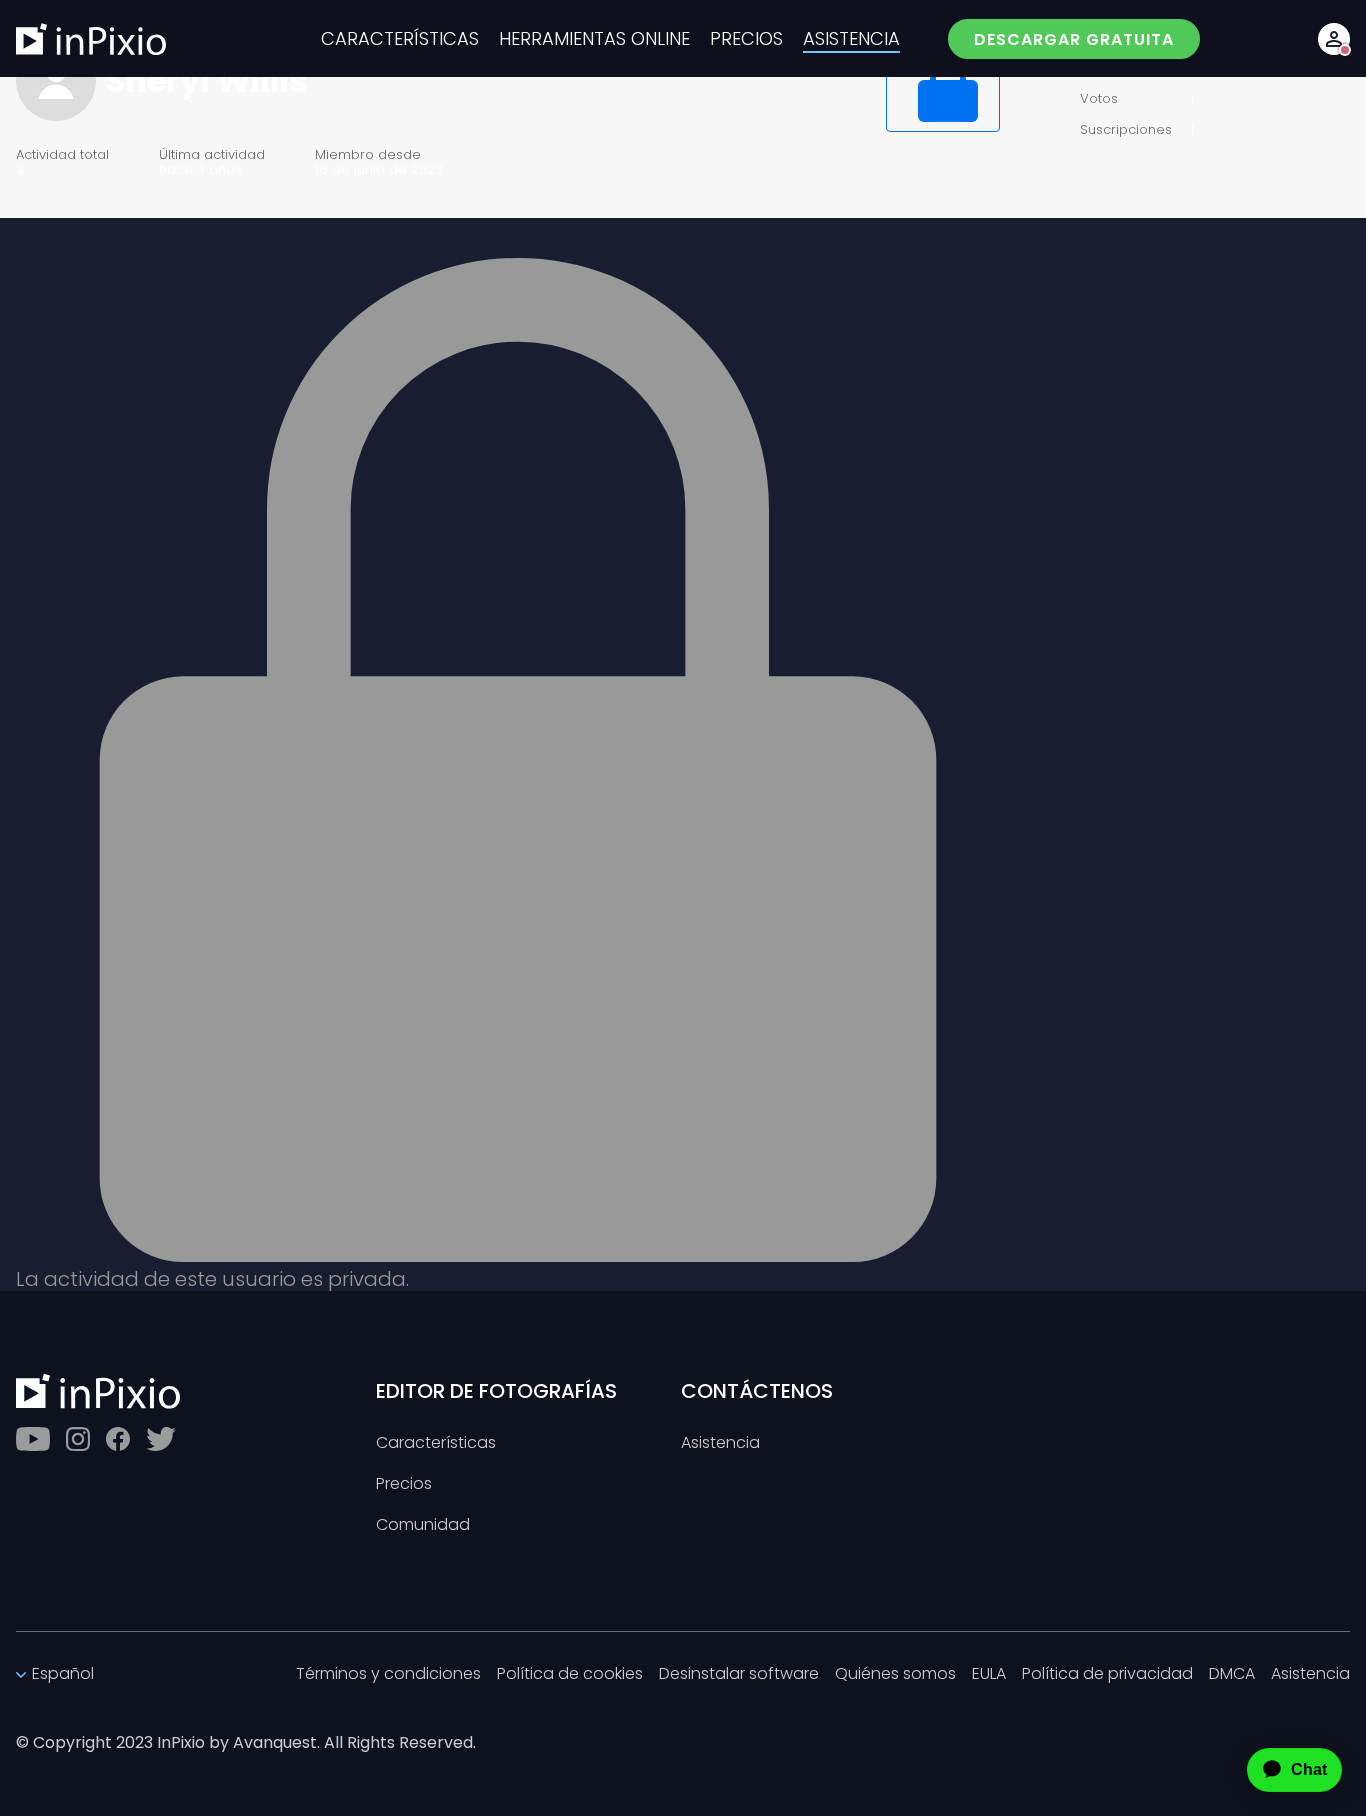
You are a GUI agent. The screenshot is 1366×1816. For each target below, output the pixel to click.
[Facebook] (118, 1439)
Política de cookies (570, 1674)
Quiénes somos (895, 1674)
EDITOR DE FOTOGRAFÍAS (496, 1391)
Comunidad (423, 1525)
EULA (989, 1674)
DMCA (1232, 1674)
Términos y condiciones (388, 1674)
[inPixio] (91, 39)
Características (436, 1443)
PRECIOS (746, 39)
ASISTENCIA (851, 39)
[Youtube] (33, 1439)
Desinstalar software (739, 1674)
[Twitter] (161, 1439)
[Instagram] (78, 1439)
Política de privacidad (1107, 1674)
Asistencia (720, 1443)
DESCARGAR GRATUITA (1074, 39)
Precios (404, 1484)
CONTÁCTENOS (757, 1391)
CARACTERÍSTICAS (400, 39)
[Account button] (1334, 39)
